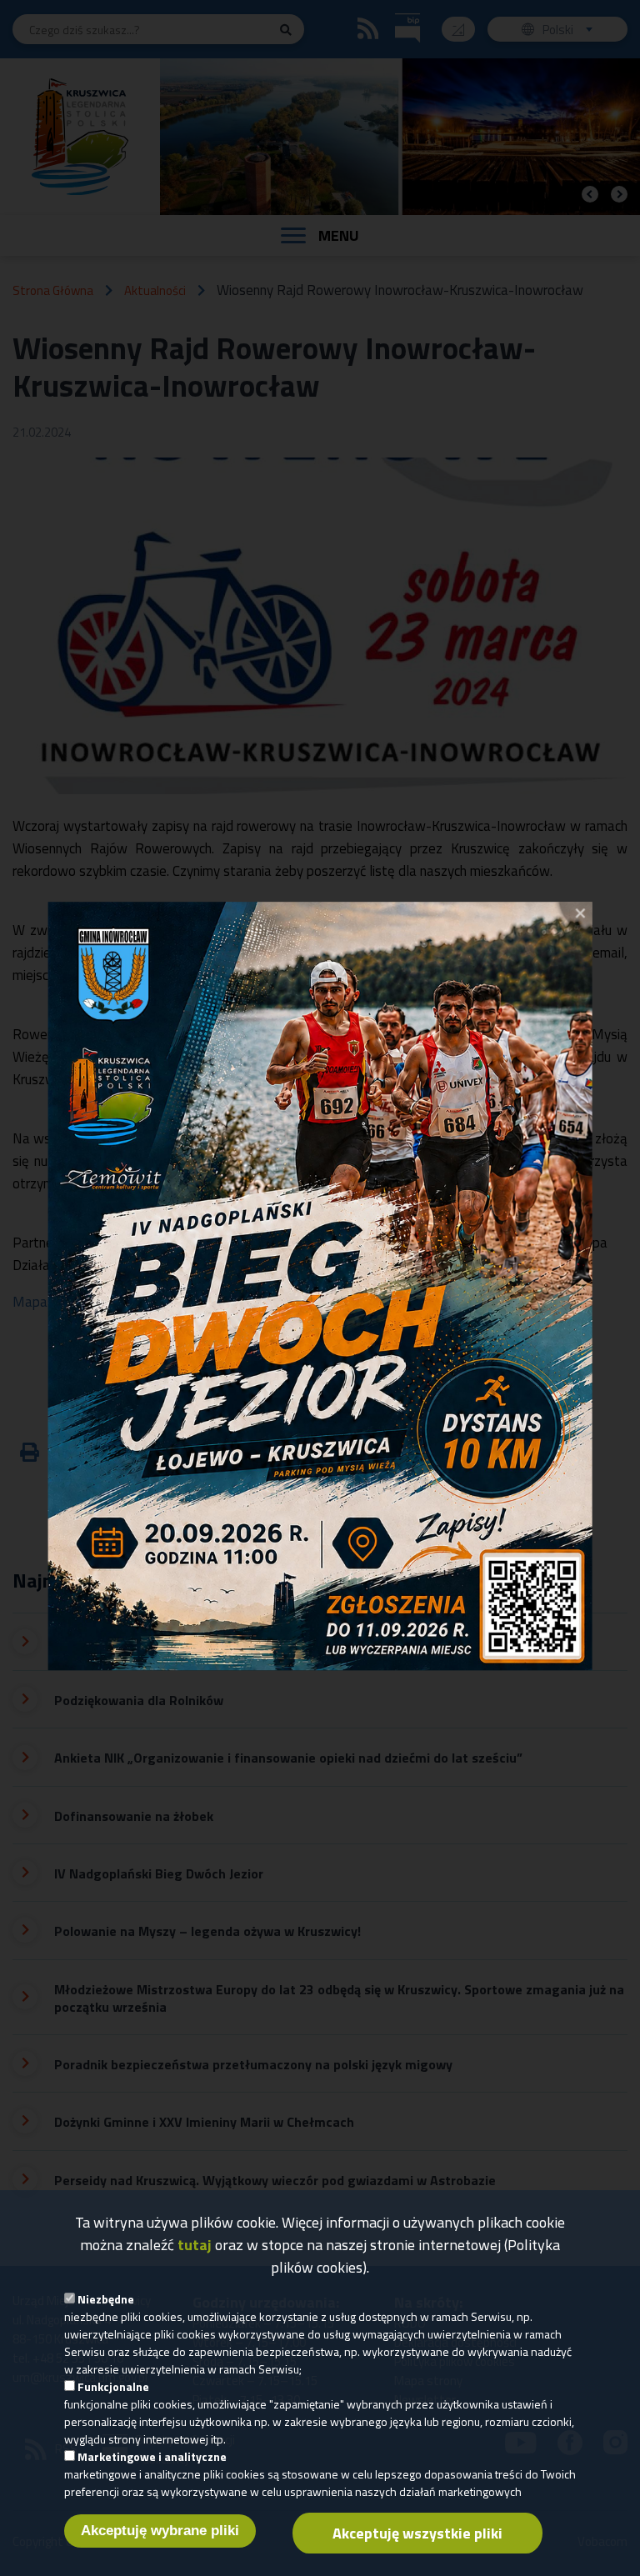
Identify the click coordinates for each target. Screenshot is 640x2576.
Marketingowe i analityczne (152, 2456)
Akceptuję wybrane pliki (160, 2531)
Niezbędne (106, 2299)
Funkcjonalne (113, 2386)
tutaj (195, 2245)
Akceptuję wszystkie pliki (417, 2533)
